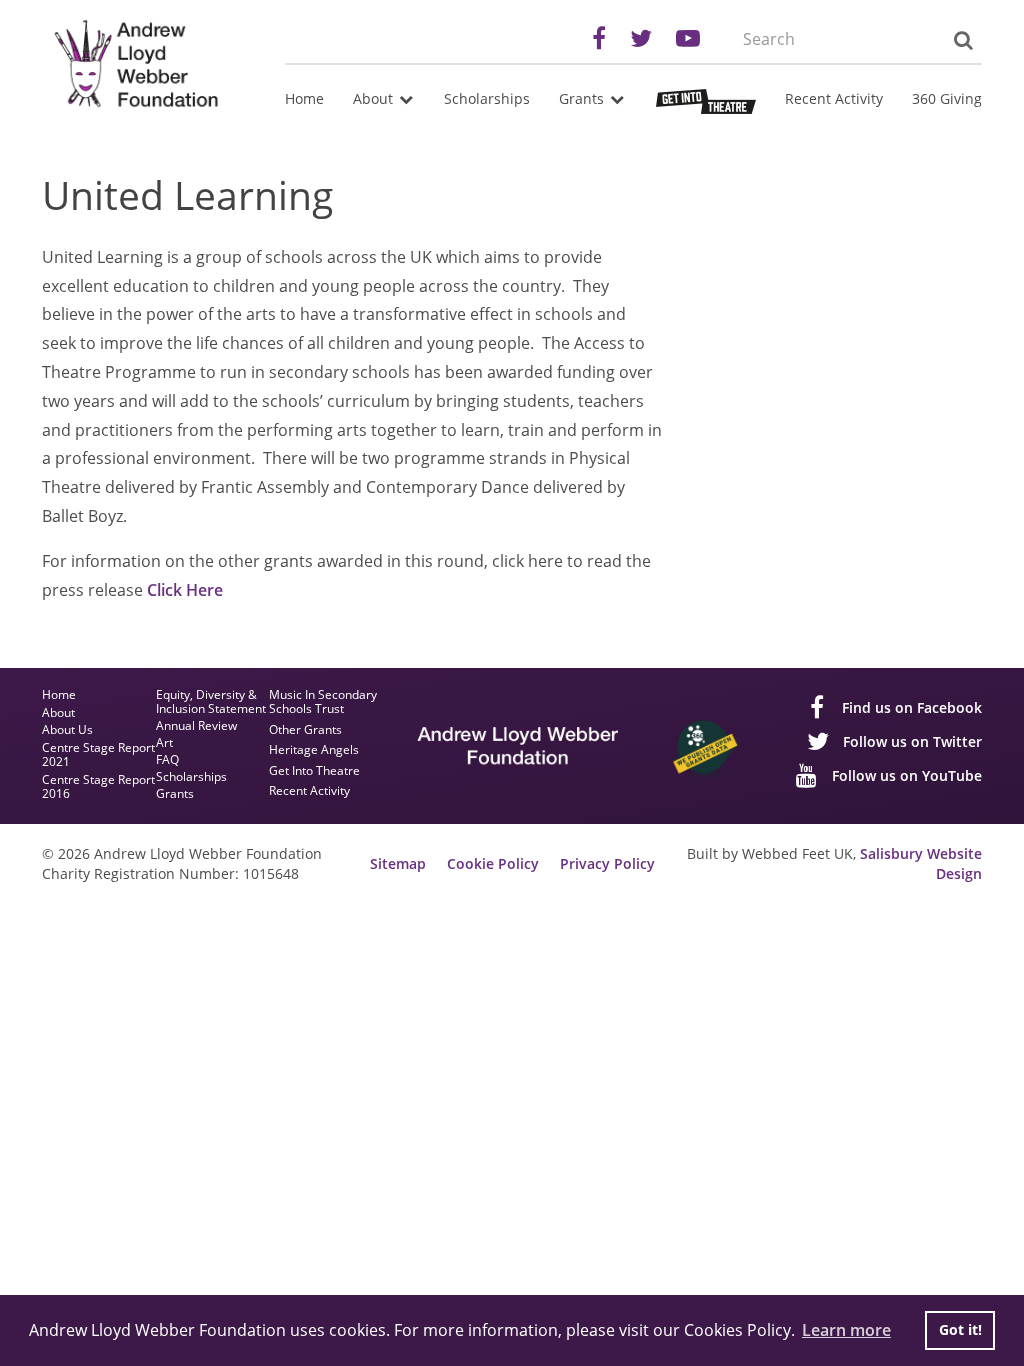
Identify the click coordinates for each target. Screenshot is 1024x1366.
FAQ (167, 760)
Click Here (185, 590)
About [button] (375, 98)
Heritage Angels (314, 750)
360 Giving (947, 98)
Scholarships (487, 98)
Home (304, 98)
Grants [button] (583, 98)
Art (164, 743)
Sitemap (398, 863)
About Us (67, 730)
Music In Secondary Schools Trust (323, 702)
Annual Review (196, 726)
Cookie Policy (493, 863)
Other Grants (305, 730)
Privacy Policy (607, 863)
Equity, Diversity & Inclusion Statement (211, 702)
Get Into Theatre (314, 771)
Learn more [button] (846, 1330)
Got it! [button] (960, 1329)
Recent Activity (834, 98)
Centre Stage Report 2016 (98, 787)
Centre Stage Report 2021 (98, 755)
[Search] (962, 40)
